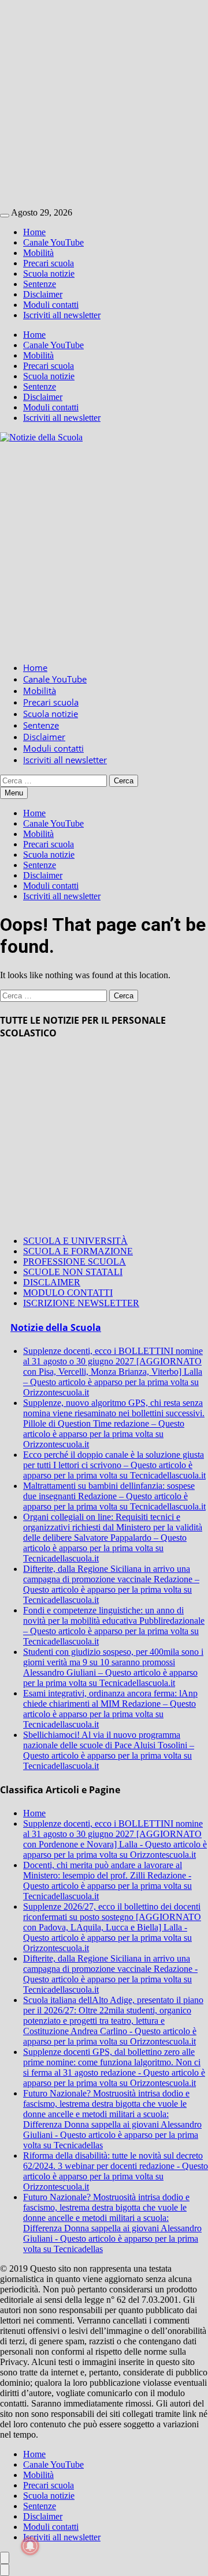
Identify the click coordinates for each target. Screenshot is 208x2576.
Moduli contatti (51, 305)
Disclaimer (43, 294)
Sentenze (40, 284)
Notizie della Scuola (56, 1327)
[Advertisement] (104, 104)
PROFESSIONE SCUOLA (75, 1261)
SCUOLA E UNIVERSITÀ (75, 1241)
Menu (14, 793)
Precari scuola (49, 263)
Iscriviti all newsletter (62, 315)
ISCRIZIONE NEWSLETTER (81, 1303)
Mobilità (38, 253)
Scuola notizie (49, 274)
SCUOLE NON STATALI (73, 1272)
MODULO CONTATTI (68, 1293)
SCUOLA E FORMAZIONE (78, 1251)
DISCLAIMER (52, 1282)
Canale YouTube (53, 242)
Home (34, 232)
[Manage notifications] (30, 2546)
